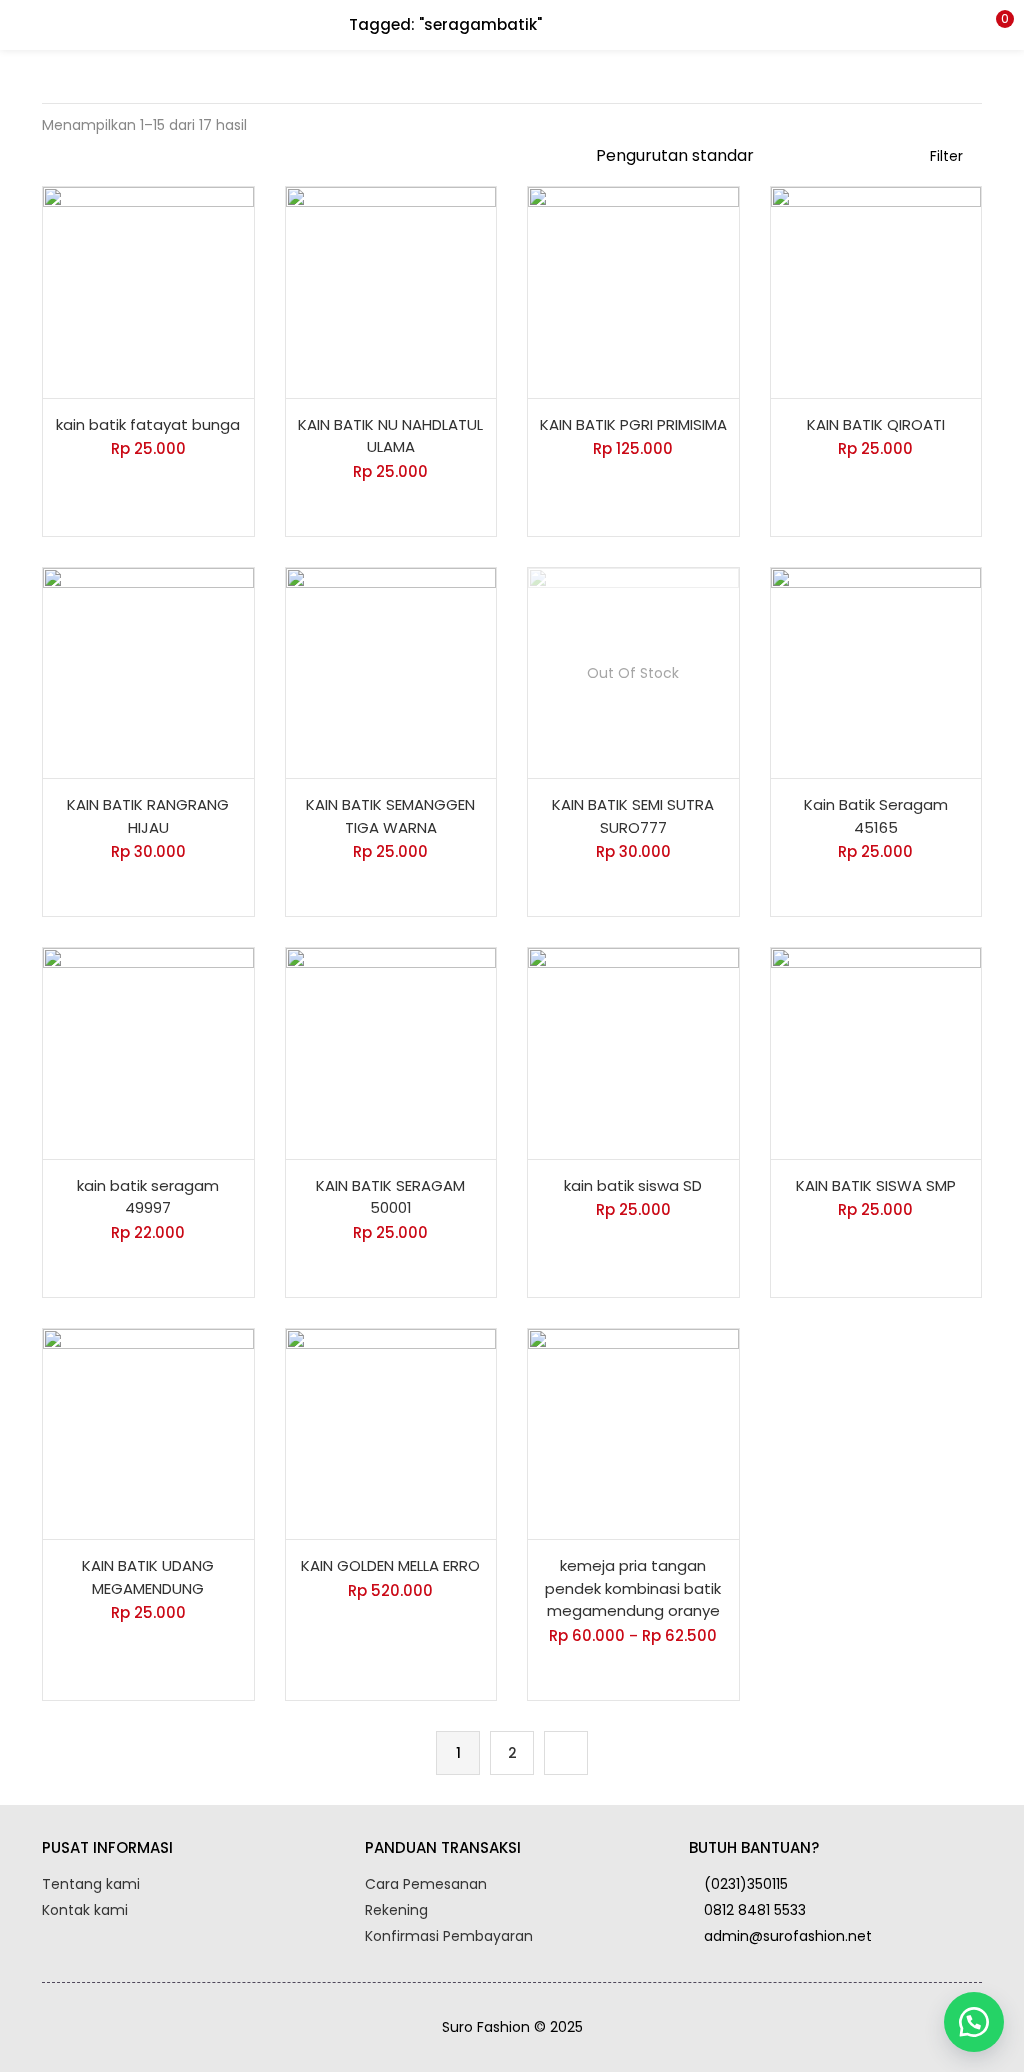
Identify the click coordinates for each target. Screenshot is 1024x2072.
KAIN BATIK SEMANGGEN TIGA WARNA (390, 816)
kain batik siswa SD (633, 1185)
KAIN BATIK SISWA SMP (876, 1185)
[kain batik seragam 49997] (148, 1052)
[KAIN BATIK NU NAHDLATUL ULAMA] (391, 291)
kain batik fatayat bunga (148, 424)
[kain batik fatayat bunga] (148, 291)
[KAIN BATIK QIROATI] (876, 291)
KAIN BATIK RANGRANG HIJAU (148, 816)
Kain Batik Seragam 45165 (876, 816)
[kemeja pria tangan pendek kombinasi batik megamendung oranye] (633, 1433)
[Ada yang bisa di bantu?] (974, 2022)
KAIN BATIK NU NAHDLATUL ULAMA (390, 436)
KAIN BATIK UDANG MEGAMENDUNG (148, 1577)
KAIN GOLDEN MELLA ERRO (390, 1565)
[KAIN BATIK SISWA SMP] (876, 1052)
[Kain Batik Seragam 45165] (876, 672)
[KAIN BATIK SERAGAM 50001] (391, 1052)
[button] (994, 25)
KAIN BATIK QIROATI (876, 424)
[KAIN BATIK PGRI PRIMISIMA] (633, 291)
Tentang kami (91, 1884)
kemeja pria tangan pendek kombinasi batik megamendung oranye (633, 1588)
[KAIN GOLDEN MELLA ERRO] (391, 1433)
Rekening (396, 1910)
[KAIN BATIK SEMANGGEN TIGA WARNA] (391, 672)
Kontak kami (85, 1910)
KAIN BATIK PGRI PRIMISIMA (633, 424)
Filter (946, 156)
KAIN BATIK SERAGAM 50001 (390, 1197)
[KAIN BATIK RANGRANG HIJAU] (148, 672)
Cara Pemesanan (426, 1884)
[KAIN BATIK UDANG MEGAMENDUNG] (148, 1433)
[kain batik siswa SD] (633, 1052)
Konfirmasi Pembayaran (449, 1936)
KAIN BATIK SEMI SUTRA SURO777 (633, 816)
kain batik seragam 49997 (148, 1197)
